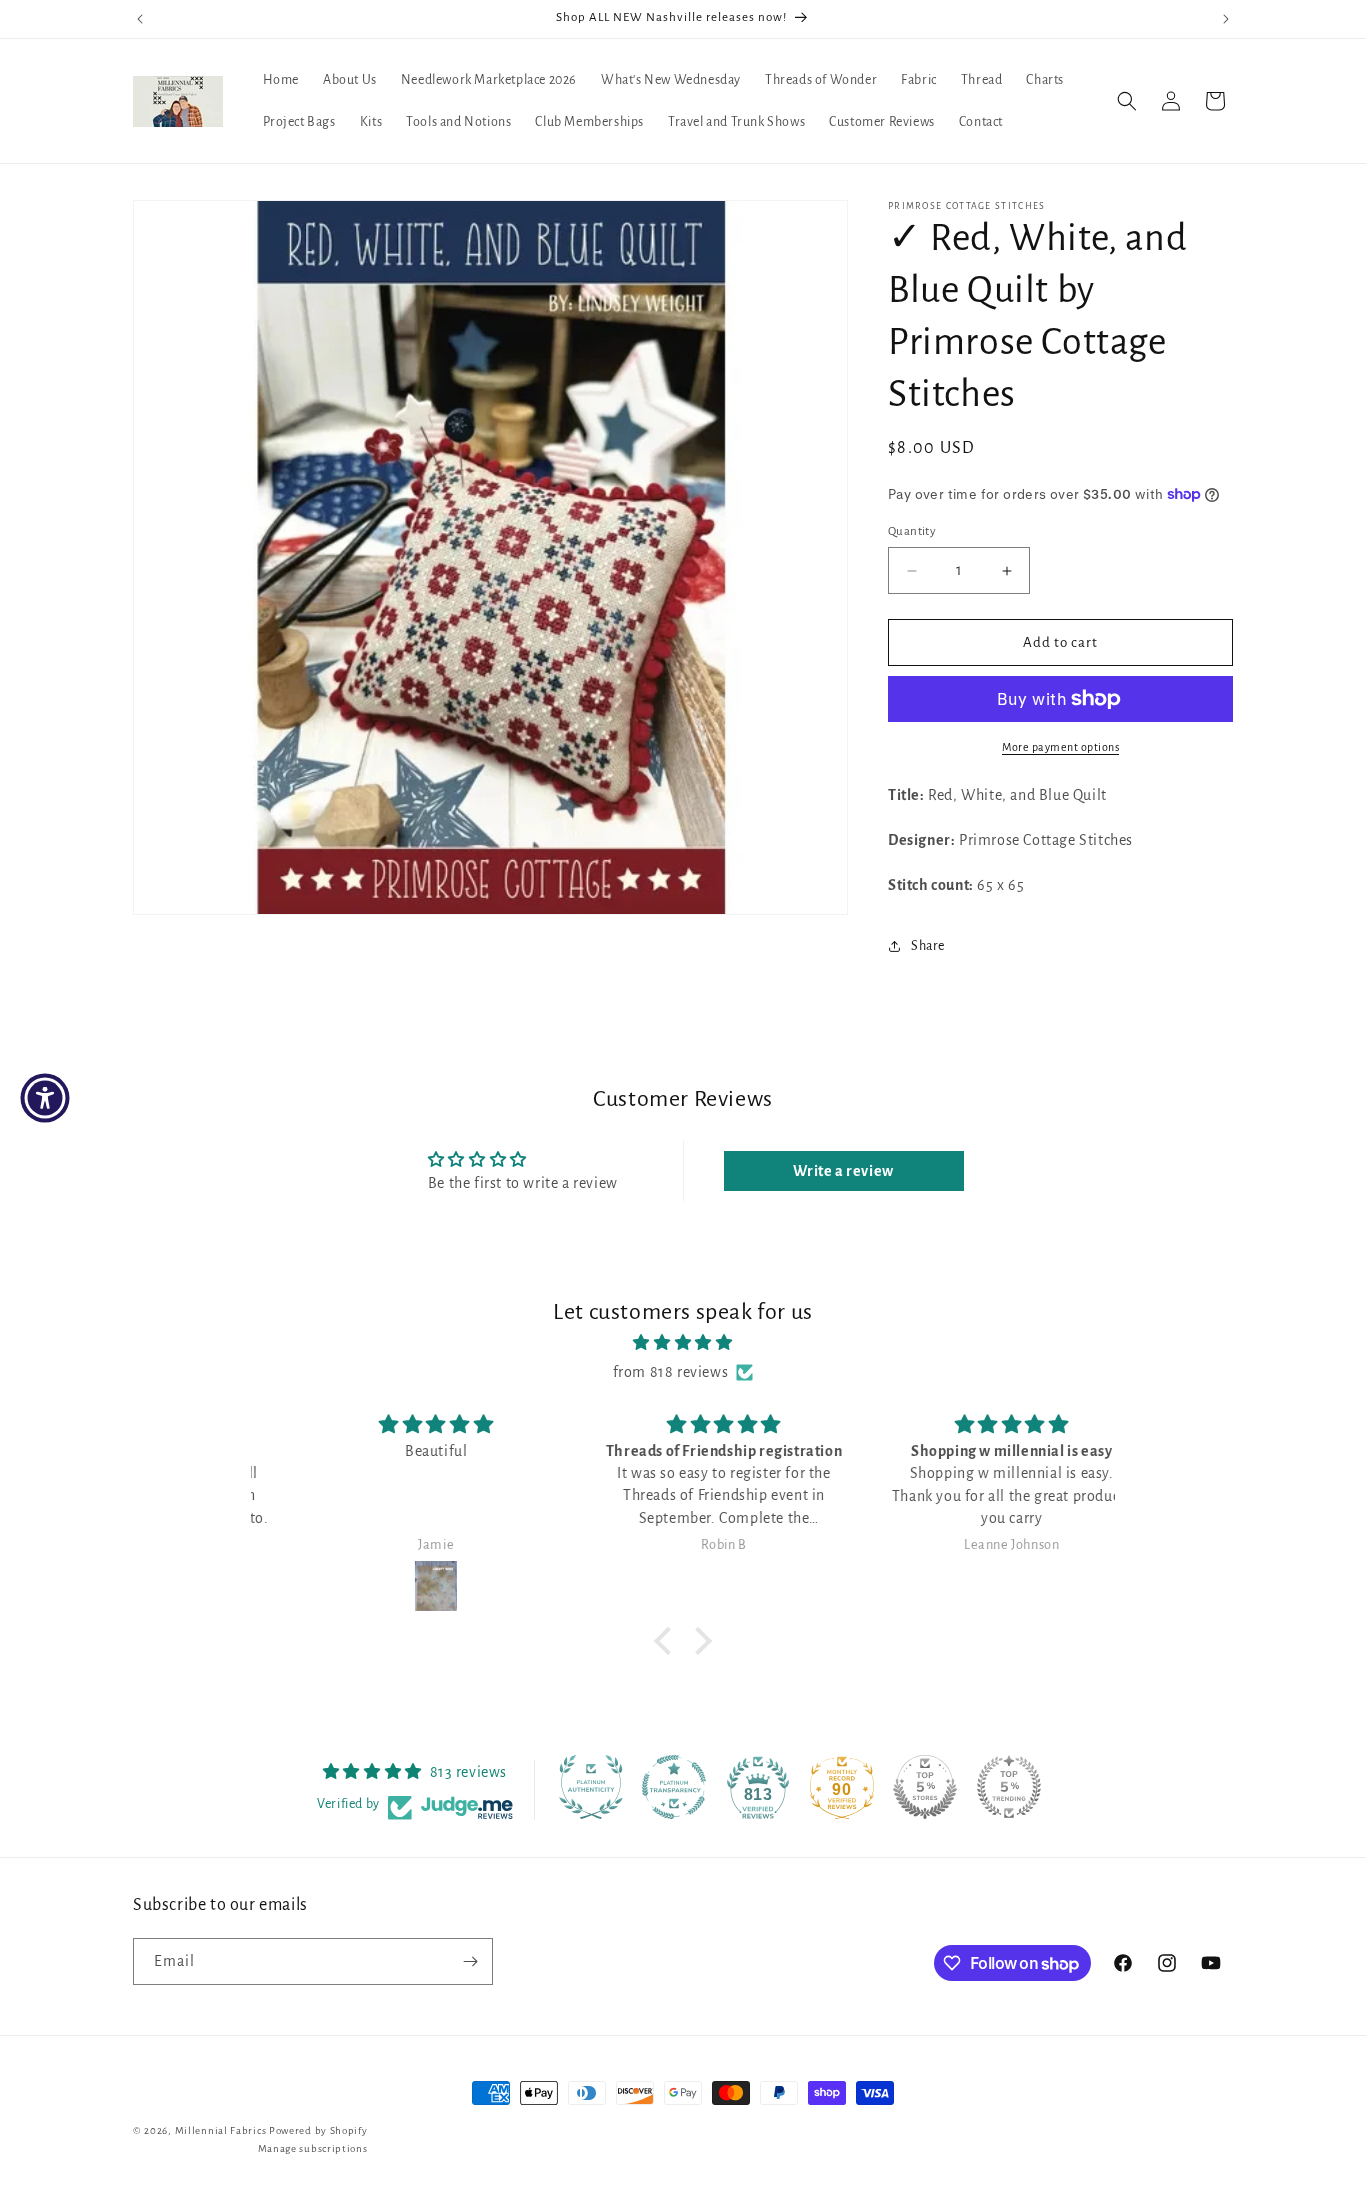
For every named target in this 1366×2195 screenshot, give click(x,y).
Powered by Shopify (318, 2130)
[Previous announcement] (140, 19)
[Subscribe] (470, 1961)
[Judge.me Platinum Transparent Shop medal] (674, 1787)
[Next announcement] (1226, 19)
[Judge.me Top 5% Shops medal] (925, 1787)
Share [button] (928, 946)
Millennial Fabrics (221, 2130)
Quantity (912, 531)
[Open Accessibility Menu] (45, 1098)
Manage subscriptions (313, 2148)
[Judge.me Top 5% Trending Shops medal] (1009, 1787)
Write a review (843, 1171)
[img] (683, 1343)
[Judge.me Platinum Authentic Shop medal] (591, 1787)
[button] (1127, 101)
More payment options (1060, 747)
